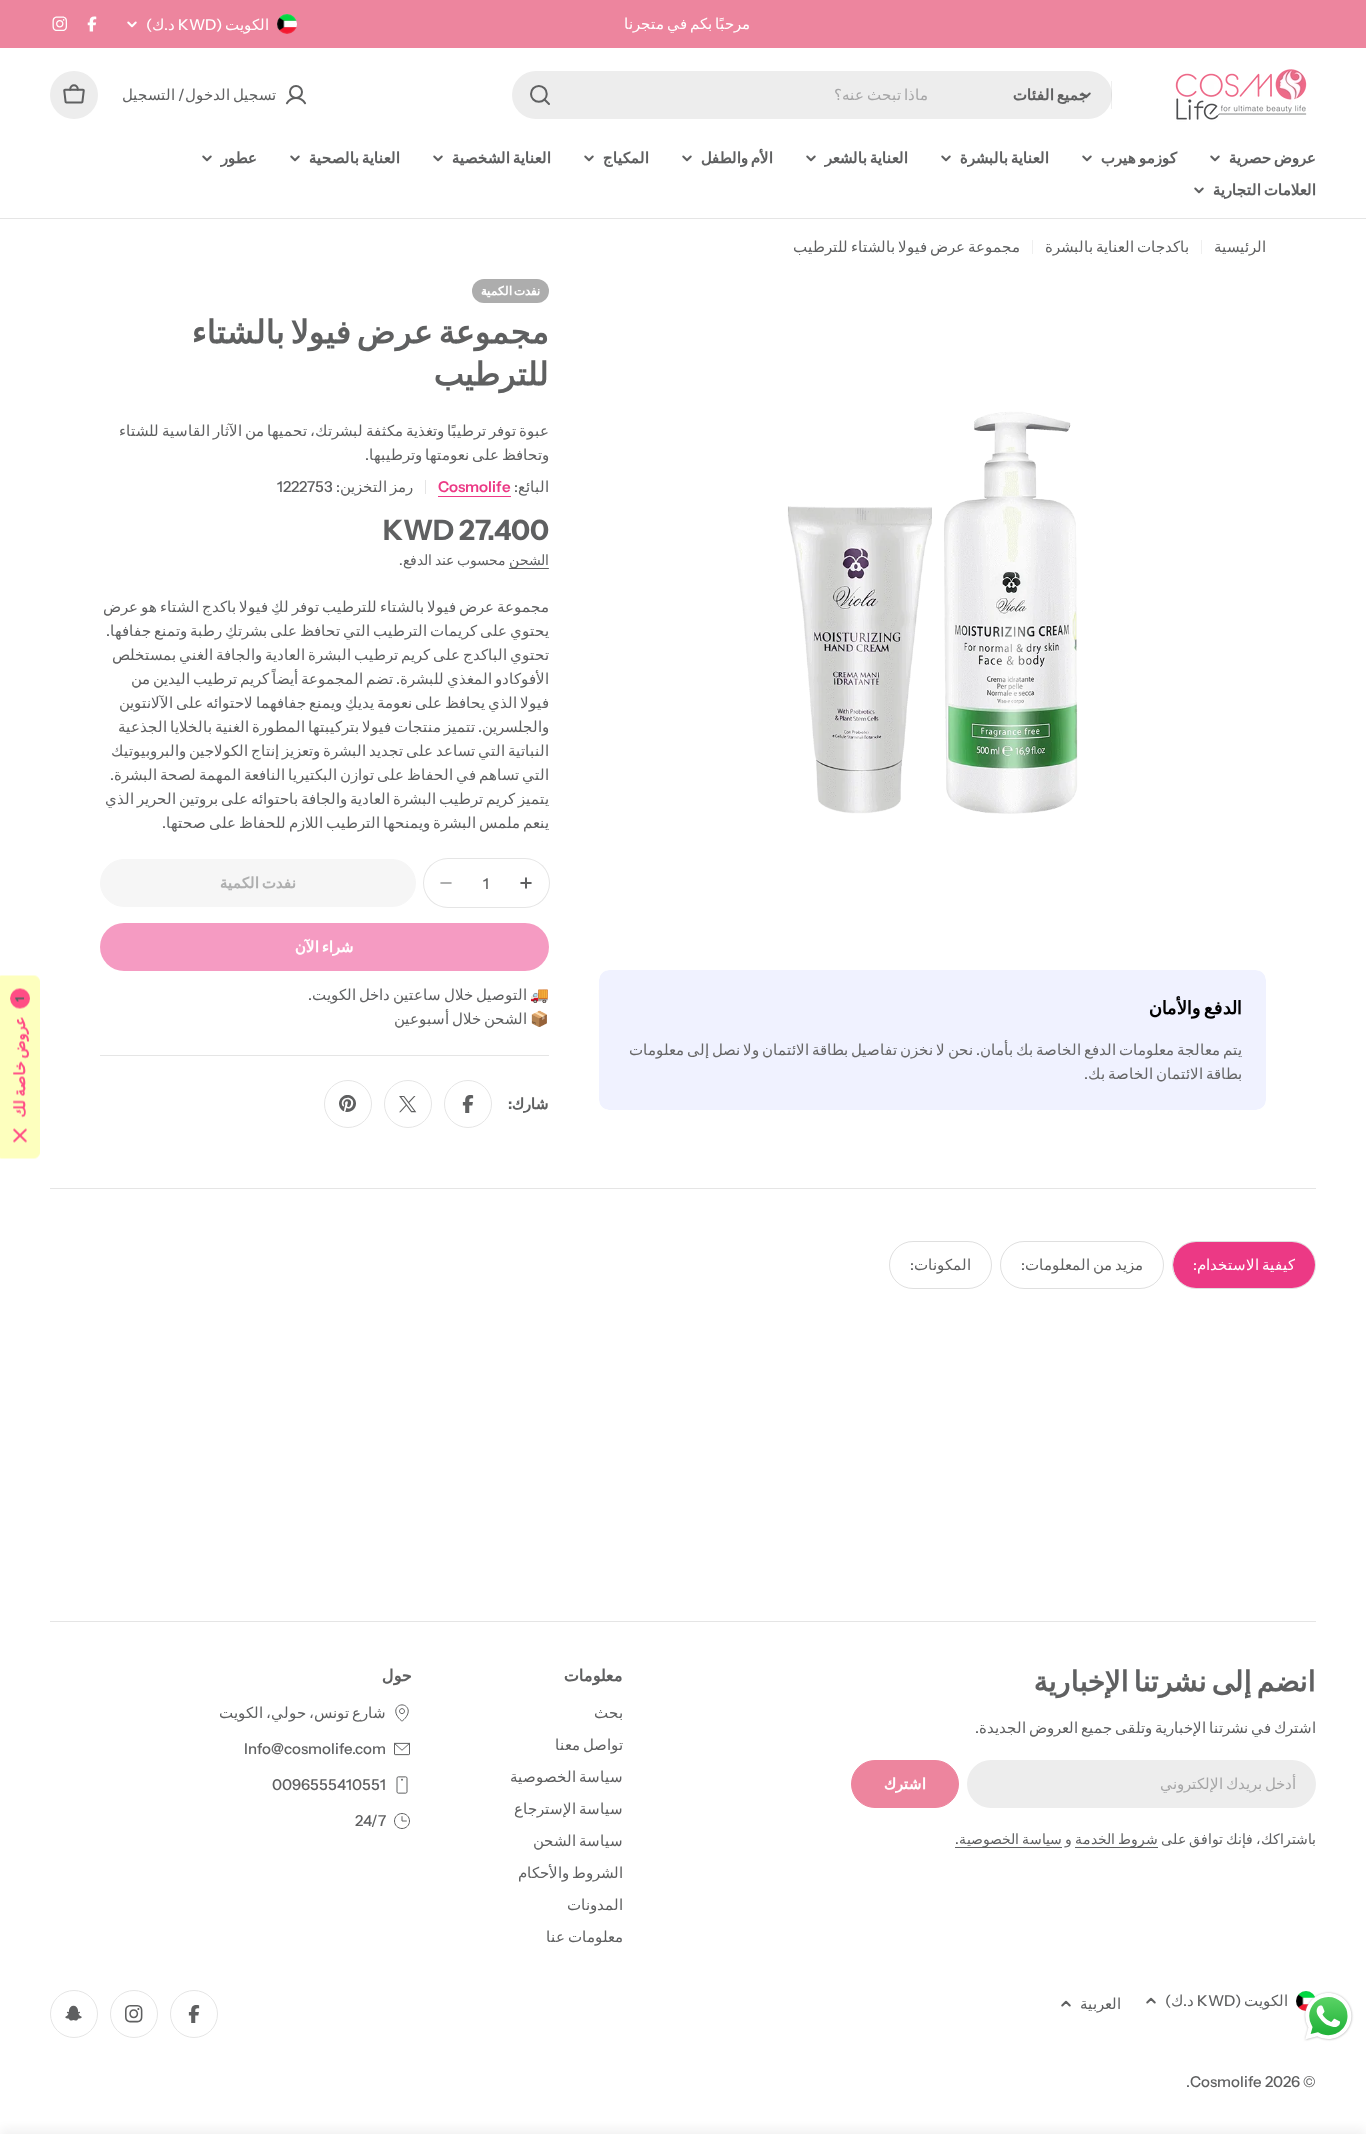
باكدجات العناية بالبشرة (1117, 246)
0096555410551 (329, 1784)
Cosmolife (474, 486)
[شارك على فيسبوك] (468, 1104)
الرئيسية (1240, 246)
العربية (1100, 2003)
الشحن (529, 560)
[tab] (1244, 1265)
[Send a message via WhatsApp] (1328, 2016)
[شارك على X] (408, 1104)
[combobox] (812, 95)
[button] (20, 1067)
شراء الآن (324, 946)
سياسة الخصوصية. (1008, 1839)
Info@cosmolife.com (315, 1748)
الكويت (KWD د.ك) (207, 24)
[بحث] (540, 95)
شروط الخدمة (1116, 1839)
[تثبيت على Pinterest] (348, 1104)
